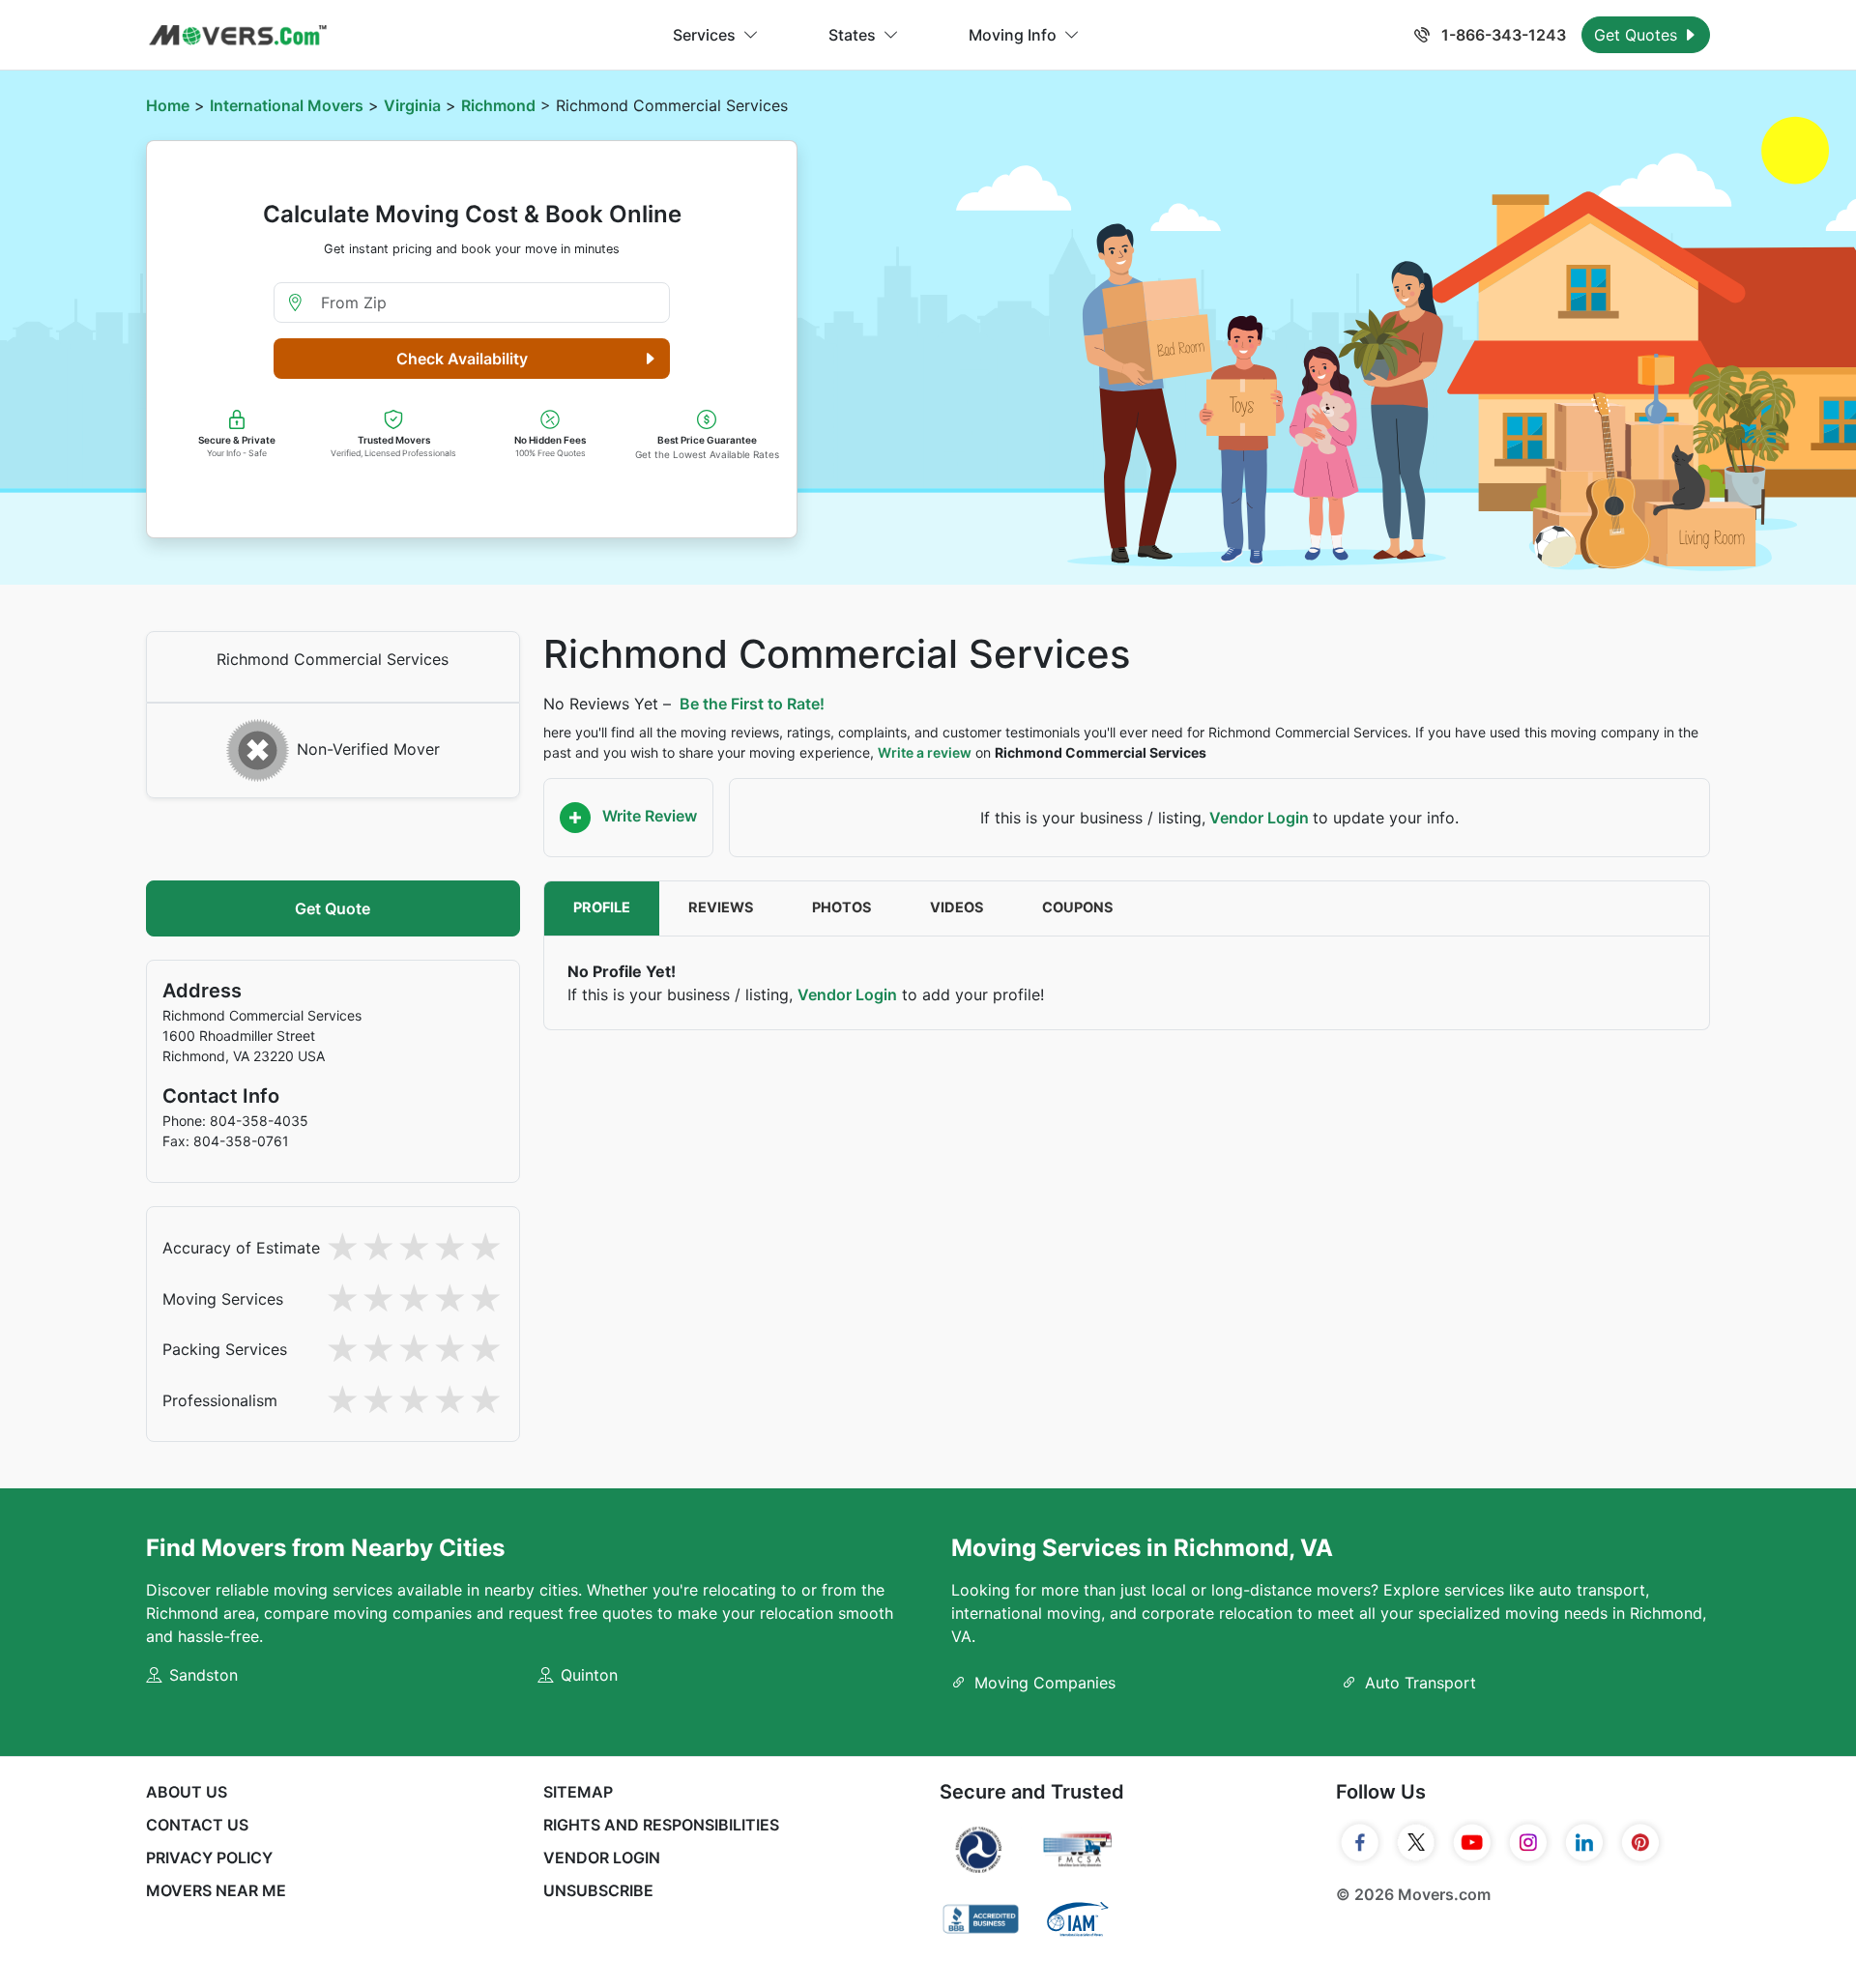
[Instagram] (1528, 1843)
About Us (187, 1792)
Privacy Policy (209, 1858)
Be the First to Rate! (752, 704)
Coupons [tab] (1078, 908)
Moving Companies (1045, 1683)
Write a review (925, 752)
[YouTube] (1472, 1843)
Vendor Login (1259, 818)
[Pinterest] (1640, 1843)
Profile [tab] (602, 908)
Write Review (648, 816)
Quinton (589, 1675)
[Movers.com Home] (238, 35)
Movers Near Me (216, 1890)
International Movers (287, 105)
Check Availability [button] (462, 359)
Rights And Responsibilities (661, 1825)
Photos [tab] (842, 908)
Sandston (203, 1675)
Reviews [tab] (721, 908)
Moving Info (1013, 35)
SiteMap (578, 1792)
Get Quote (333, 908)
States (852, 35)
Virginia (412, 105)
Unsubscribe (598, 1890)
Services (704, 35)
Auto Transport (1421, 1683)
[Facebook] (1360, 1843)
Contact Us (197, 1825)
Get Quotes (1638, 35)
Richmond (498, 105)
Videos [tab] (957, 908)
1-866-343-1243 (1502, 35)
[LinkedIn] (1584, 1843)
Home (168, 105)
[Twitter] (1416, 1843)
